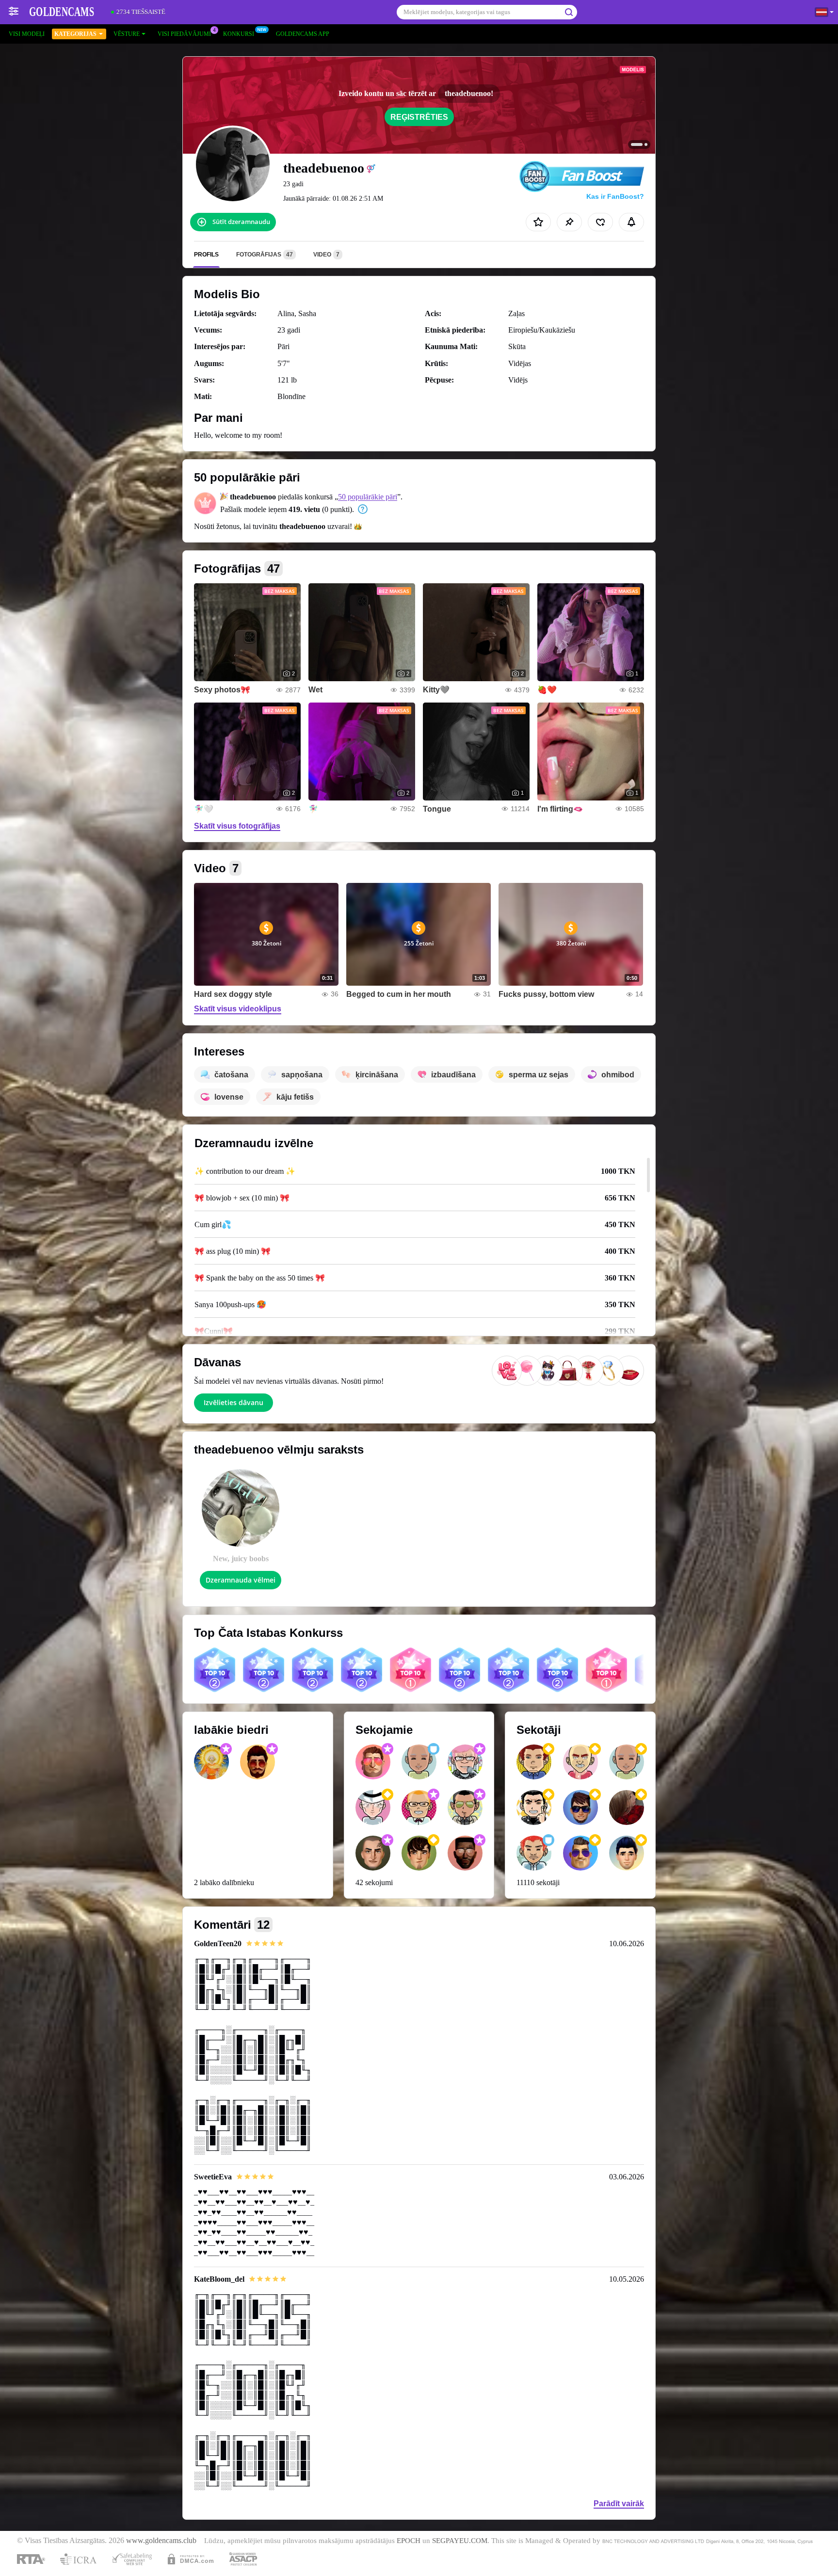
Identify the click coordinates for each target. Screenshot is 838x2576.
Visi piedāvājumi (184, 34)
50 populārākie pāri (368, 497)
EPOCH (409, 2541)
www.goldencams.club (161, 2541)
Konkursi (239, 34)
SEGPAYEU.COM (460, 2541)
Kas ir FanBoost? (615, 196)
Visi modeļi (27, 34)
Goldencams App (303, 34)
